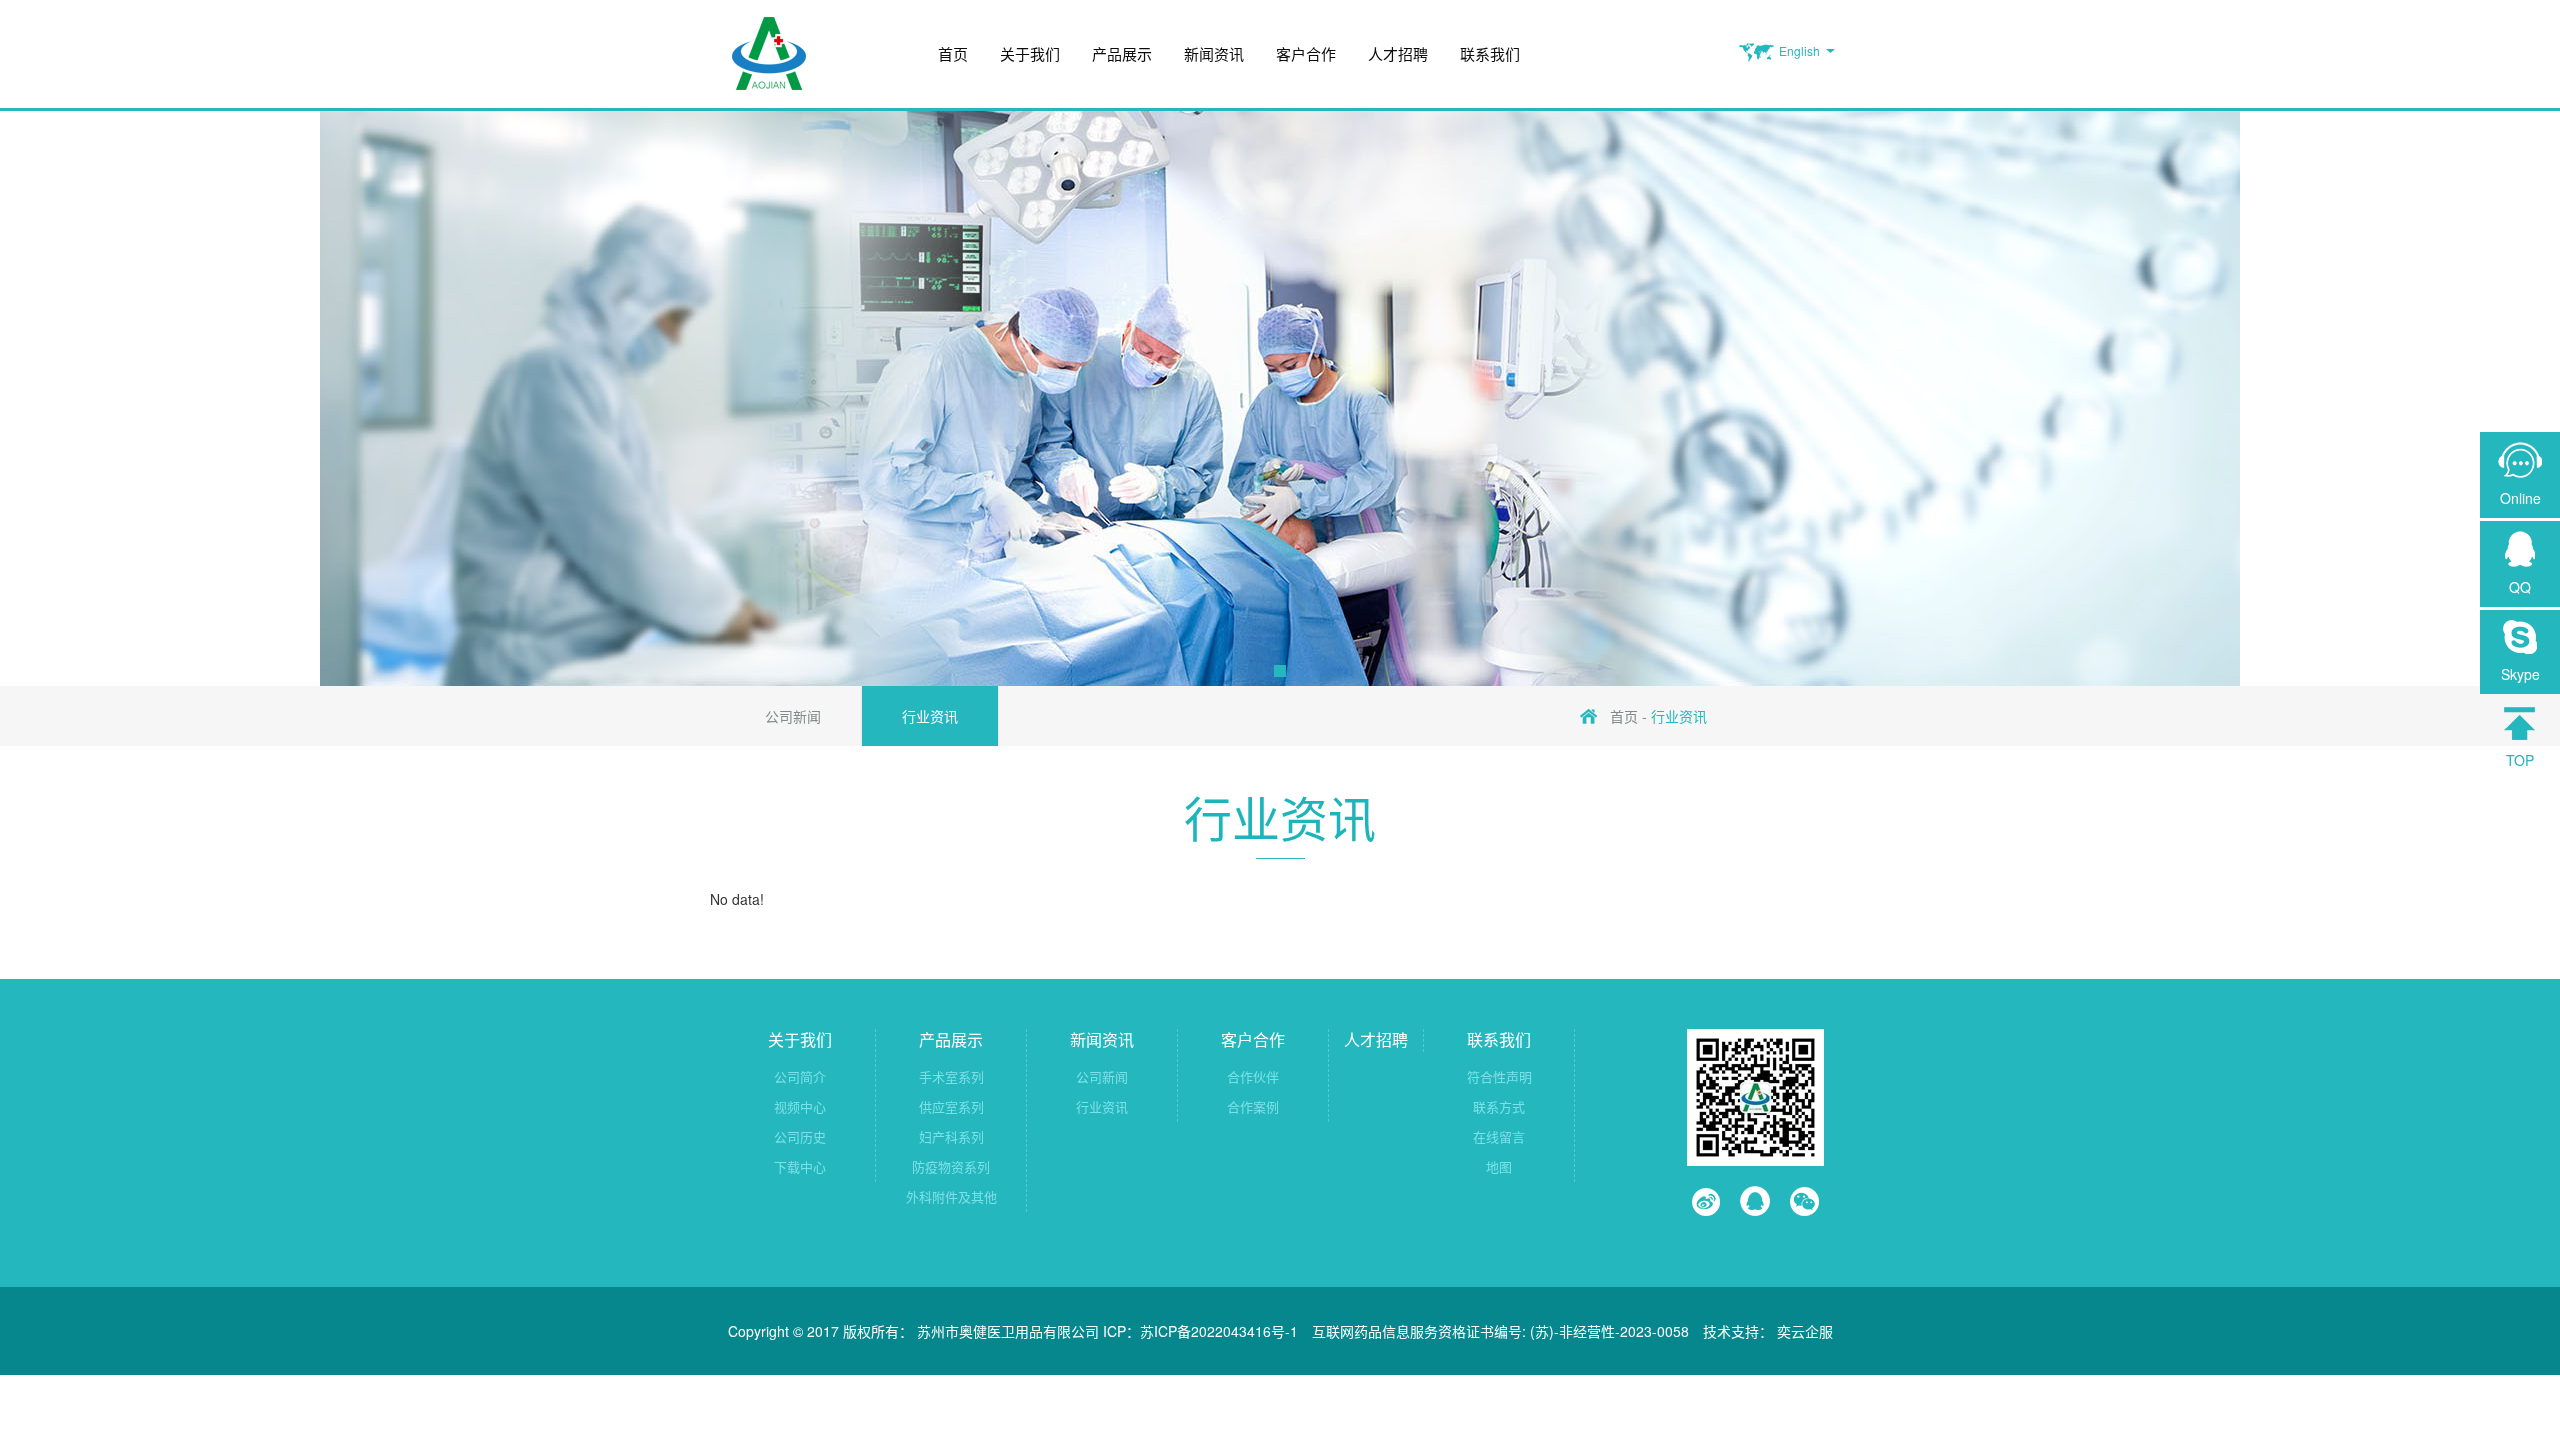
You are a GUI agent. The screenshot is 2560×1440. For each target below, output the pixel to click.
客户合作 (1306, 53)
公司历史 (800, 1136)
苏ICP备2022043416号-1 (1219, 1331)
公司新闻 (793, 716)
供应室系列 (951, 1106)
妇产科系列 (951, 1136)
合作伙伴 (1253, 1076)
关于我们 (1030, 53)
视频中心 (800, 1106)
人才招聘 (1398, 53)
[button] (1280, 671)
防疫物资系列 (951, 1166)
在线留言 (1499, 1136)
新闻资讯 (1214, 53)
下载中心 (800, 1166)
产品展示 (1122, 53)
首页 (953, 53)
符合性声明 (1499, 1076)
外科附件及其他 (951, 1196)
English (1799, 50)
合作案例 (1253, 1106)
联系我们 (1490, 53)
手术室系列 (951, 1076)
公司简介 (800, 1076)
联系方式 (1499, 1106)
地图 (1499, 1166)
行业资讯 (930, 716)
